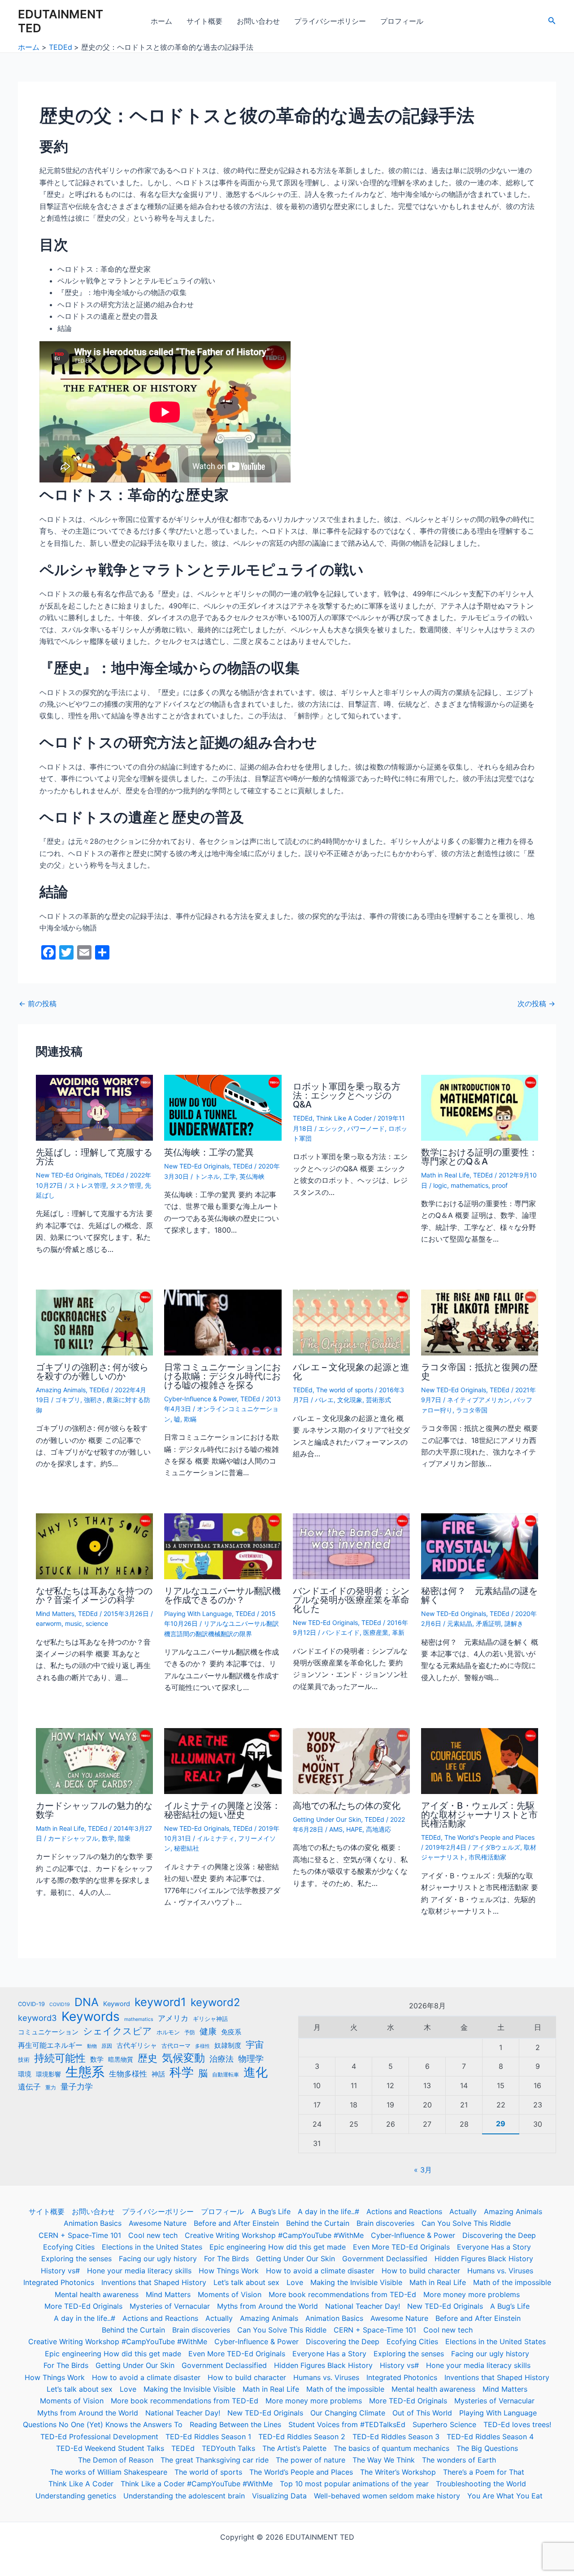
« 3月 (423, 2170)
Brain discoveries (385, 2223)
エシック (331, 1128)
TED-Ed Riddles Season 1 (208, 2437)
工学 (230, 1176)
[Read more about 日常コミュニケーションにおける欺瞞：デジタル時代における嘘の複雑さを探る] (223, 1322)
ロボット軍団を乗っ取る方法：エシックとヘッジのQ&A (347, 1095)
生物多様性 (128, 2074)
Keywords (91, 2016)
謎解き (514, 1623)
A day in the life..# (328, 2211)
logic (440, 1185)
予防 (190, 2033)
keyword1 (160, 2002)
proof (500, 1185)
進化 (256, 2072)
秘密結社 (187, 1848)
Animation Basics (93, 2223)
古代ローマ (176, 2046)
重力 (51, 2088)
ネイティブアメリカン (478, 1400)
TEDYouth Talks (228, 2448)
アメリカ (173, 2018)
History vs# (60, 2271)
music (74, 1623)
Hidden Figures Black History (484, 2259)
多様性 (202, 2046)
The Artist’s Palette (294, 2448)
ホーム (161, 21)
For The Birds (226, 2259)
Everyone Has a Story (494, 2247)
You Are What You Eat (505, 2496)
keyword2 (215, 2003)
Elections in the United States (152, 2247)
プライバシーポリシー (330, 21)
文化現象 (350, 1400)
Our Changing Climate (348, 2413)
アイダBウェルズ (496, 1847)
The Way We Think (384, 2460)
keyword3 (37, 2018)
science (97, 1623)
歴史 (148, 2058)
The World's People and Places (489, 1837)
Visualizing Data (279, 2496)
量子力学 (77, 2086)
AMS (336, 1829)
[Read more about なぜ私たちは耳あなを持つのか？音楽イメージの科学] (94, 1546)
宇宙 (255, 2045)
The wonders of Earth (459, 2460)
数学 (108, 1838)
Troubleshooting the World (481, 2484)
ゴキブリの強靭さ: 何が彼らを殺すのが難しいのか (92, 1372)
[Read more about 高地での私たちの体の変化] (351, 1760)
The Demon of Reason (116, 2460)
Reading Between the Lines (235, 2424)
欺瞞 (190, 1419)
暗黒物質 (121, 2059)
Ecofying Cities (69, 2247)
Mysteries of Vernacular (170, 2306)
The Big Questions (487, 2448)
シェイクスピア (117, 2031)
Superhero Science (444, 2424)
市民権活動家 (487, 1857)
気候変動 (183, 2058)
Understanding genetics (76, 2496)
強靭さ (93, 1400)
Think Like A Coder (344, 1118)
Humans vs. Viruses (500, 2271)
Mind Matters (55, 1614)
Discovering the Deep (499, 2235)
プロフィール (402, 21)
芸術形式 (378, 1400)
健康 (208, 2031)
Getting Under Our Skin (327, 1819)
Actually (463, 2211)
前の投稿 (38, 1003)
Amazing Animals (61, 1390)
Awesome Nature (158, 2223)
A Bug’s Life (271, 2211)
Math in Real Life (445, 1175)
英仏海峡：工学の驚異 (209, 1152)
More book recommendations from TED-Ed (342, 2294)
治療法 (222, 2059)
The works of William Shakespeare (109, 2472)
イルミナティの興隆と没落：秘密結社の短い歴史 (222, 1810)
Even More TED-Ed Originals (401, 2247)
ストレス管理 (87, 1185)
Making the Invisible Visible (356, 2282)
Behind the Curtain (318, 2223)
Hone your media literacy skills (139, 2271)
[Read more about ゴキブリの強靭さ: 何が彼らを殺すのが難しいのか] (94, 1322)
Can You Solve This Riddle (466, 2223)
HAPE (354, 1829)
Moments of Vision (230, 2294)
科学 (182, 2072)
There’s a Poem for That (484, 2472)
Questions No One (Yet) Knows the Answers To (103, 2424)
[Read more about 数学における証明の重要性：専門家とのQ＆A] (480, 1107)
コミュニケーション (48, 2032)
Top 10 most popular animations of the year (354, 2484)
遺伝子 (29, 2087)
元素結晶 (460, 1623)
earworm (49, 1623)
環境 (25, 2074)
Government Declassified (385, 2259)
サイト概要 (204, 21)
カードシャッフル (73, 1838)
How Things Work (229, 2271)
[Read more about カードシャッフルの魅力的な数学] (94, 1760)
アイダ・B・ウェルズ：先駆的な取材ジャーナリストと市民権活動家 (479, 1815)
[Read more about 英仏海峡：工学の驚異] (223, 1107)
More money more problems (472, 2294)
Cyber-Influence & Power (200, 1399)
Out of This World (422, 2413)
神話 (158, 2074)
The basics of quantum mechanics (391, 2448)
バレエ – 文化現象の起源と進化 (351, 1372)
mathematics (470, 1185)
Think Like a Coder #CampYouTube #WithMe (197, 2484)
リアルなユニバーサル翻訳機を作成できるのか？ (222, 1595)
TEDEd (114, 1175)
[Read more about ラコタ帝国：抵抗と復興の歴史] (480, 1322)
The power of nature (311, 2460)
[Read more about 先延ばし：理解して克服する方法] (94, 1107)
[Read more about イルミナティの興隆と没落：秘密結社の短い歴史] (223, 1760)
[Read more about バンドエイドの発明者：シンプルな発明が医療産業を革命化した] (351, 1546)
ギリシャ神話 (210, 2019)
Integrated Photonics (59, 2282)
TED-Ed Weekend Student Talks (110, 2448)
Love (295, 2282)
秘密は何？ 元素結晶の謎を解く (479, 1595)
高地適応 (378, 1829)
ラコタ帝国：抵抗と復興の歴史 (479, 1372)
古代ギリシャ (137, 2045)
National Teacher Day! (363, 2306)
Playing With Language (198, 1614)
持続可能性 (60, 2058)
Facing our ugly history (158, 2259)
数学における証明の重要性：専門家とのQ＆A (479, 1157)
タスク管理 (126, 1185)
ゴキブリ (68, 1400)
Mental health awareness (97, 2294)
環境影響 (48, 2074)
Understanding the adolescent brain (184, 2496)
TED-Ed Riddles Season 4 (490, 2437)
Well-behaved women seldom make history (387, 2496)
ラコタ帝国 (472, 1410)
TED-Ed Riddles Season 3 (396, 2437)
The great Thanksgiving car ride (215, 2460)
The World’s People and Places (301, 2472)
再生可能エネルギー (50, 2045)
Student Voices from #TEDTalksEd (347, 2424)
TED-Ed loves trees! (517, 2424)
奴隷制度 (228, 2046)
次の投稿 (536, 1003)
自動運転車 (226, 2075)
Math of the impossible (512, 2282)
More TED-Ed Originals (83, 2306)
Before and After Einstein (236, 2223)
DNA (87, 2002)
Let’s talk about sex (246, 2282)
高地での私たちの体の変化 (347, 1806)
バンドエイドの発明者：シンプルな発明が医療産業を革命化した (351, 1600)
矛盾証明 (488, 1623)
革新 (398, 1632)
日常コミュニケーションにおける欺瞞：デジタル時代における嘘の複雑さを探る (222, 1376)
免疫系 (231, 2032)
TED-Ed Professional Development (99, 2437)
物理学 (251, 2059)
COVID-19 (31, 2004)
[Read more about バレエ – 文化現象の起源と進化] (351, 1322)
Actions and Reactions (404, 2211)
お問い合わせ (258, 21)
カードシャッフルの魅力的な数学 (94, 1810)
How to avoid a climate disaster (320, 2271)
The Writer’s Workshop (398, 2472)
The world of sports (345, 1390)
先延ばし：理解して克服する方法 (94, 1157)
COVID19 (60, 2005)
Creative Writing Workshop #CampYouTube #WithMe (274, 2235)
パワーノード (366, 1128)
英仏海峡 (252, 1176)
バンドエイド (341, 1632)
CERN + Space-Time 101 (80, 2235)
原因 (107, 2046)
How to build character (421, 2271)
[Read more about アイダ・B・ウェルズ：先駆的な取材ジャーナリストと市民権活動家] (480, 1760)
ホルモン (168, 2032)
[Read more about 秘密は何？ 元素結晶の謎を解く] (480, 1546)
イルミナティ (216, 1838)
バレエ (324, 1400)
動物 (92, 2046)
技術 (24, 2060)
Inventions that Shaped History (154, 2282)
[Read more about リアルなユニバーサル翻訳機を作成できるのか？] (223, 1546)
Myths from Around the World (267, 2306)
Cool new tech (153, 2235)
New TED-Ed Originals (68, 1175)
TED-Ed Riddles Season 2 (302, 2437)
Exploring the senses (76, 2259)
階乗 (124, 1838)
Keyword (117, 2004)
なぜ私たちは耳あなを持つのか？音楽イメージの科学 (94, 1595)
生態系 (85, 2072)
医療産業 (376, 1632)
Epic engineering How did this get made (278, 2247)
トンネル (207, 1176)
